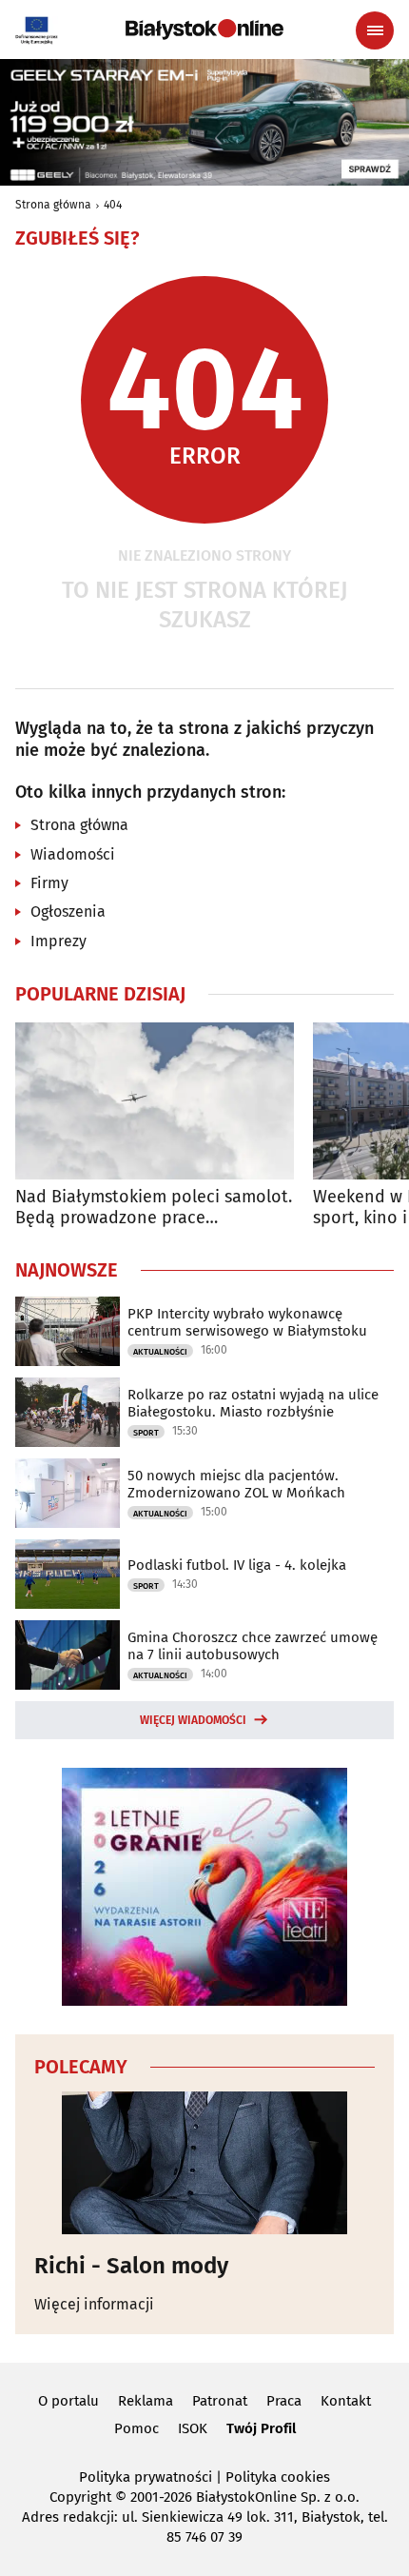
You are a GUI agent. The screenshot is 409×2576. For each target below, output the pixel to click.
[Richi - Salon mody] (204, 2163)
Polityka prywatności (146, 2477)
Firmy (49, 883)
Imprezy (58, 941)
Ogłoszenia (68, 912)
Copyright (80, 2497)
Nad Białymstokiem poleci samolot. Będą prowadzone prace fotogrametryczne (154, 1208)
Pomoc (136, 2428)
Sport (146, 1433)
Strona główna (53, 205)
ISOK (193, 2428)
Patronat (220, 2401)
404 (113, 205)
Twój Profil (261, 2428)
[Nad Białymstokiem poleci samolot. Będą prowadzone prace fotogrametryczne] (155, 1101)
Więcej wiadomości (193, 1720)
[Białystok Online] (204, 30)
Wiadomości (73, 854)
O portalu (68, 2401)
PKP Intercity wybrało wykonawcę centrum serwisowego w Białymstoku (247, 1322)
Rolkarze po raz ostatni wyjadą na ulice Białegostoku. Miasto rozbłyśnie (253, 1403)
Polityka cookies (278, 2477)
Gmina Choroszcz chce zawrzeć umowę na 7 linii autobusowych (253, 1646)
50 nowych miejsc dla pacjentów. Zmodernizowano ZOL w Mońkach (236, 1484)
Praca (284, 2401)
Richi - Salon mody (131, 2266)
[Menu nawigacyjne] (375, 30)
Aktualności (160, 1352)
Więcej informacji (94, 2304)
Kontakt (346, 2401)
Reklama (146, 2401)
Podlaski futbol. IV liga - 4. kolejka (237, 1565)
